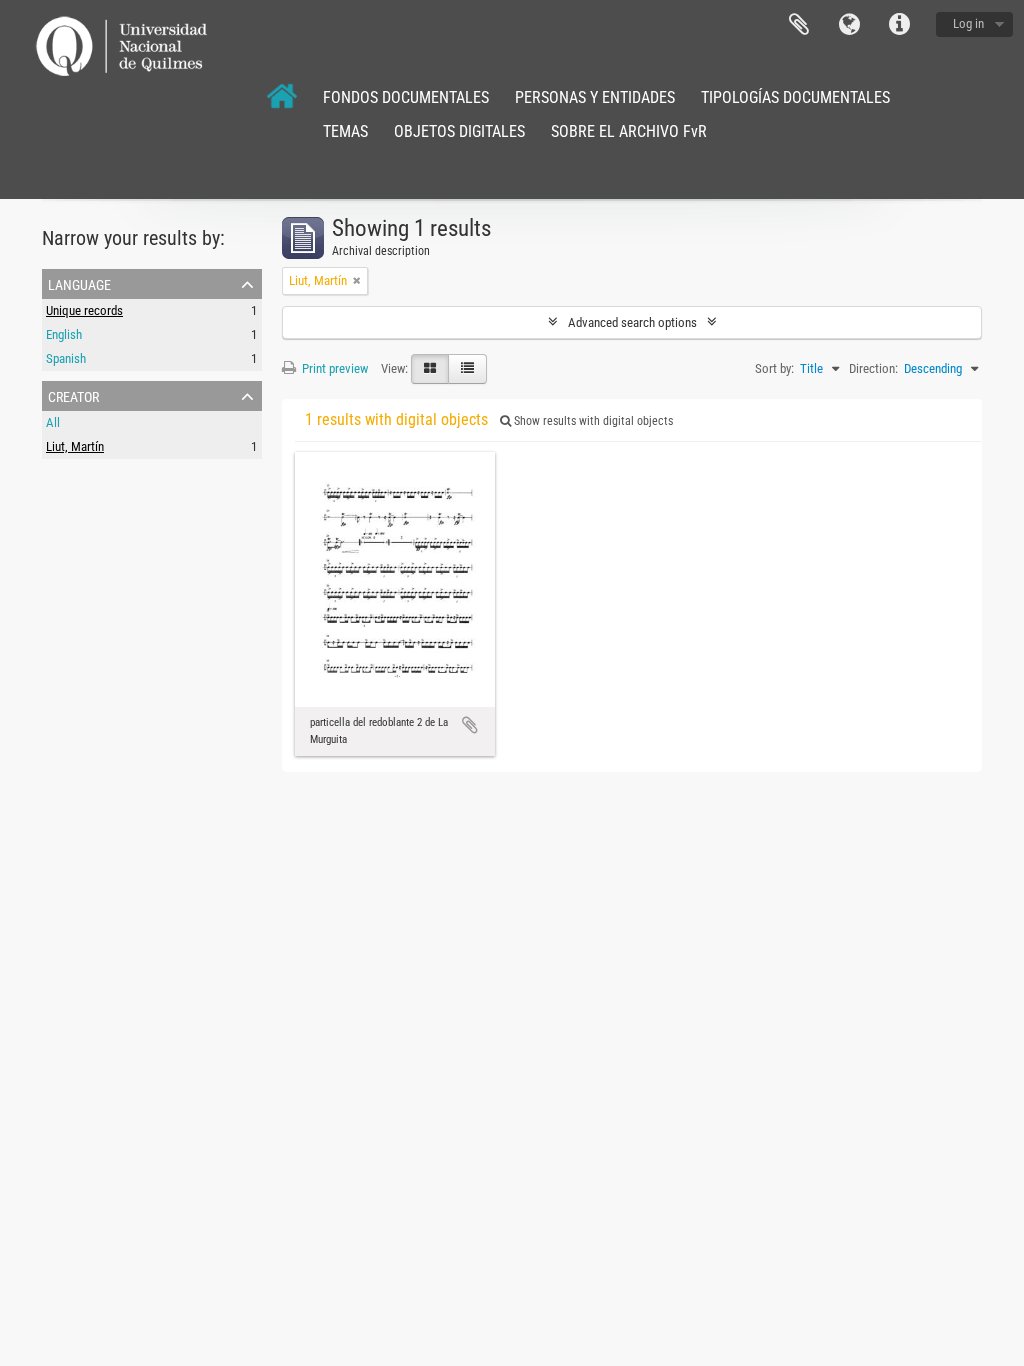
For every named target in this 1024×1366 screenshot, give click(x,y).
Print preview (333, 368)
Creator (73, 395)
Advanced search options (632, 322)
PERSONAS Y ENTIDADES (595, 97)
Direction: (873, 368)
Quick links (899, 25)
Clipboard (799, 25)
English (64, 334)
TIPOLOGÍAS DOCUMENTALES (795, 97)
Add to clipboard (470, 725)
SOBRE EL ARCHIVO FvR (629, 131)
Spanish (66, 358)
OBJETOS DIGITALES (459, 131)
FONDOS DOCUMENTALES (406, 97)
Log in (968, 23)
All (53, 422)
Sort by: (774, 368)
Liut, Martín (75, 446)
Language (849, 25)
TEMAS (345, 131)
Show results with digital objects (592, 421)
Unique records (84, 310)
